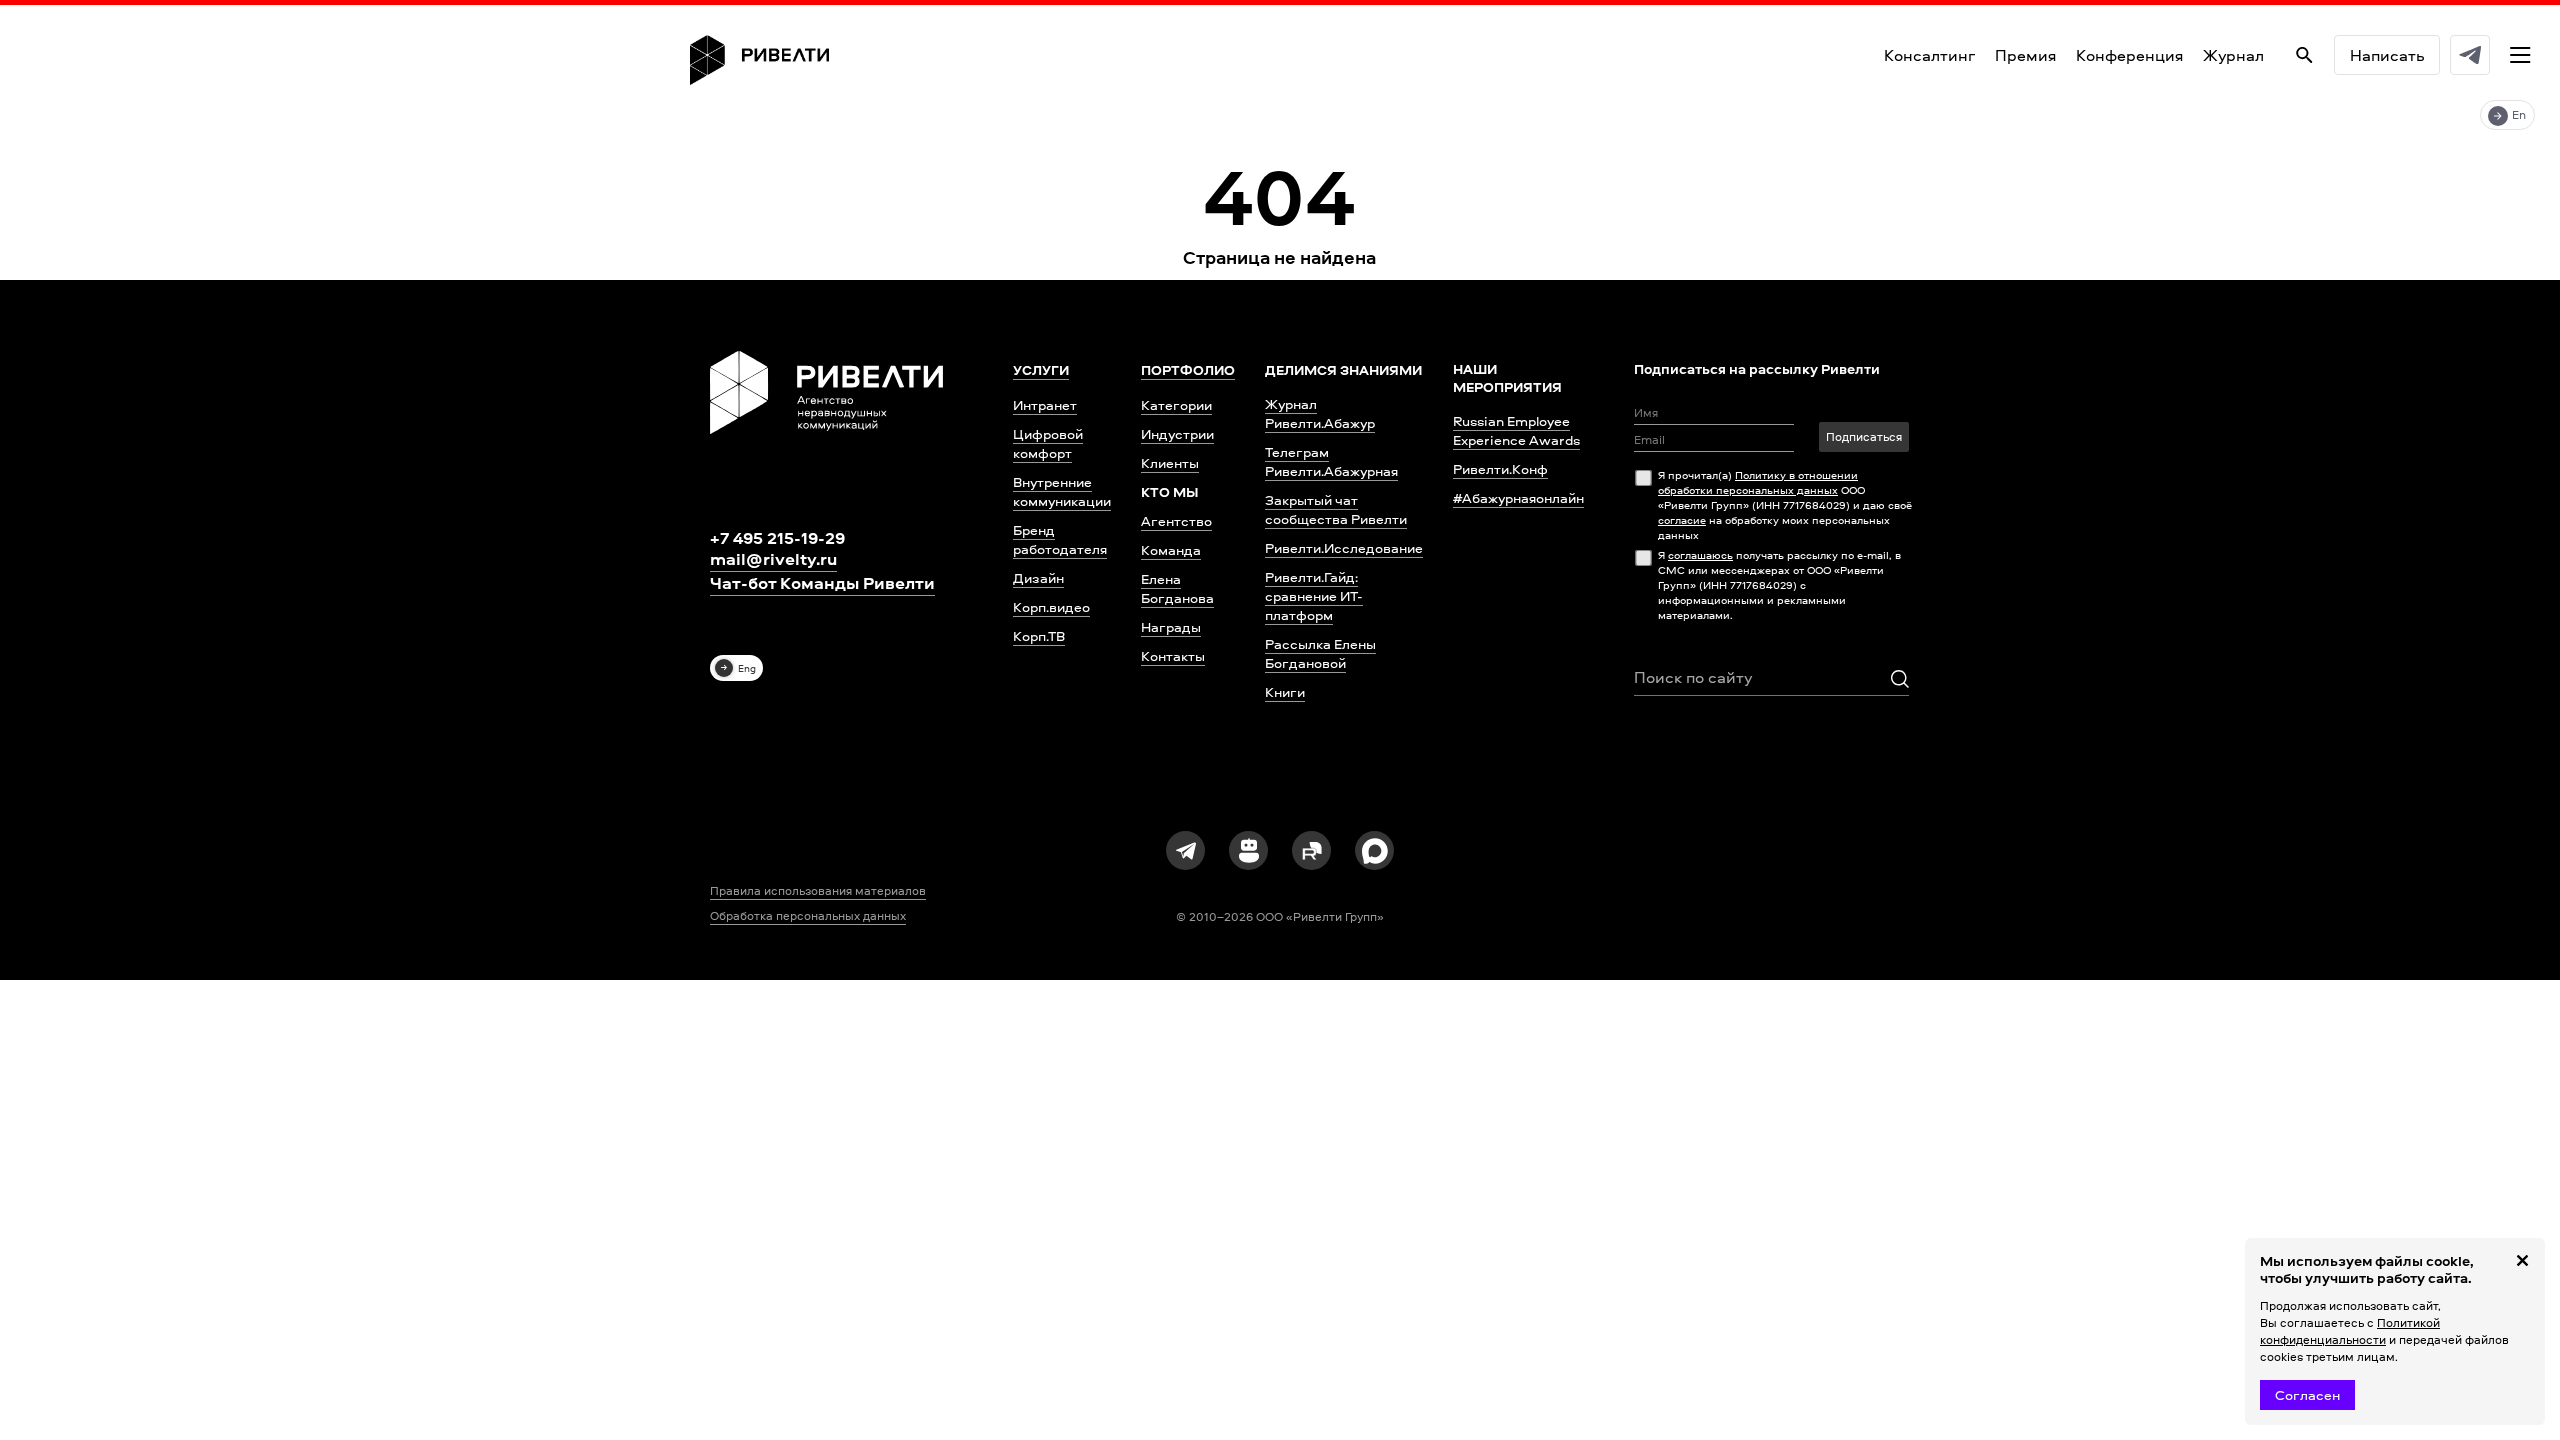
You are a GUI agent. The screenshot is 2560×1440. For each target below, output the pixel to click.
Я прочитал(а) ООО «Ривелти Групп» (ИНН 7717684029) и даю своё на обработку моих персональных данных (1785, 504)
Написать (2387, 55)
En (2519, 114)
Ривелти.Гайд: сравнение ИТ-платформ (1314, 595)
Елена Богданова (1177, 588)
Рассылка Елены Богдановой (1320, 653)
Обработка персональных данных (808, 916)
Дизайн (1038, 577)
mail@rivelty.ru (773, 559)
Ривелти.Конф (1500, 468)
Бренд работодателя (1060, 539)
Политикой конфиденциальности (2350, 1331)
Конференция (2129, 55)
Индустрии (1177, 433)
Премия (2025, 55)
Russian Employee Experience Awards (1516, 430)
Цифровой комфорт (1048, 443)
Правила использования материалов (818, 891)
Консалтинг (1929, 55)
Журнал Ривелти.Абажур (1320, 413)
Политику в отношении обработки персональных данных (1758, 482)
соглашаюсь (1700, 554)
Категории (1176, 404)
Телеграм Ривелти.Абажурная (1331, 461)
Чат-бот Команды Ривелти (822, 583)
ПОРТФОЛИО (1188, 370)
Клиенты (1170, 462)
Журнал (2233, 55)
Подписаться (1864, 436)
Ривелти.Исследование (1344, 547)
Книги (1285, 691)
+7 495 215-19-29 (777, 537)
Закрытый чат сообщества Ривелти (1336, 509)
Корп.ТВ (1039, 635)
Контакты (1173, 655)
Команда (1171, 549)
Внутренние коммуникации (1062, 491)
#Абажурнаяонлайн (1518, 497)
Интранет (1045, 404)
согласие (1682, 519)
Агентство (1176, 520)
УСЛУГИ (1041, 370)
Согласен (2307, 1394)
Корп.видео (1051, 606)
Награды (1171, 626)
